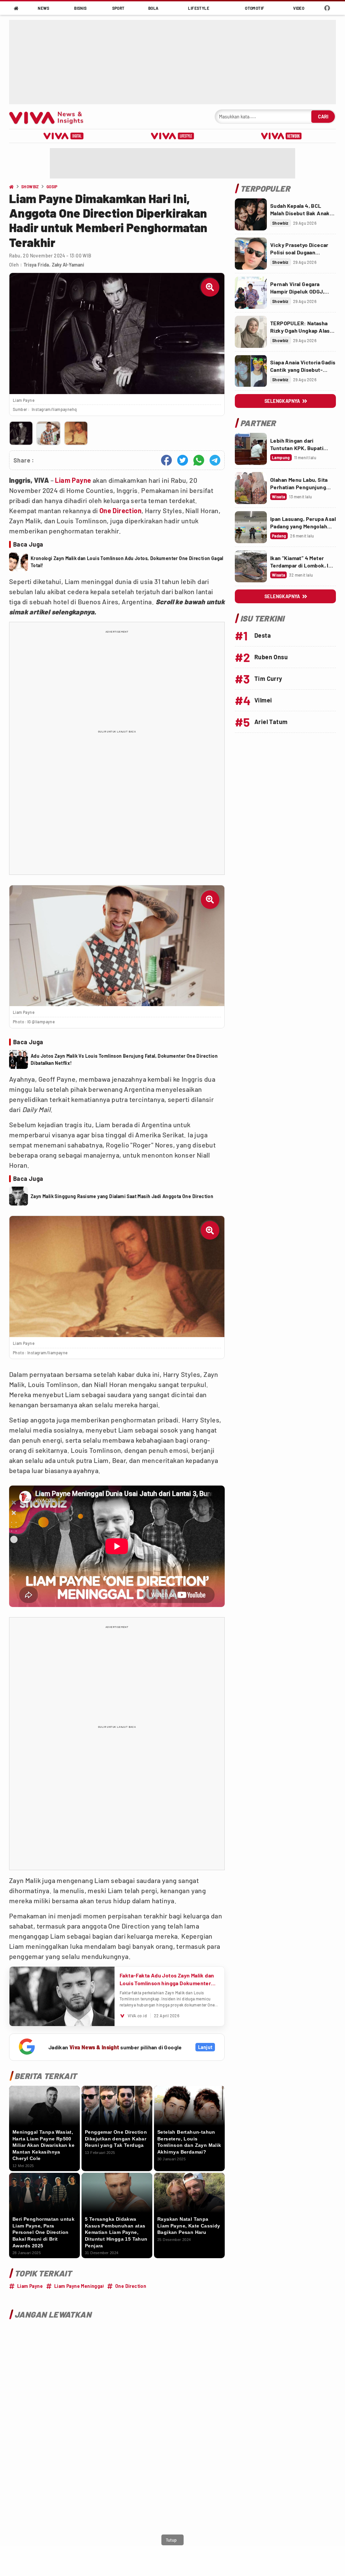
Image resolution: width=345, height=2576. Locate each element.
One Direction (120, 510)
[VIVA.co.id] (50, 117)
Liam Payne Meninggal (79, 2286)
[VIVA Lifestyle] (172, 136)
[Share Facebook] (166, 460)
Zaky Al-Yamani (68, 265)
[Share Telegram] (215, 460)
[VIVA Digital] (64, 136)
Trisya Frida (36, 265)
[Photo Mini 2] (48, 433)
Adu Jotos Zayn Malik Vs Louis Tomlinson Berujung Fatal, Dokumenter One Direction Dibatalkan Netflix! (124, 1059)
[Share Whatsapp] (199, 460)
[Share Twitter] (183, 460)
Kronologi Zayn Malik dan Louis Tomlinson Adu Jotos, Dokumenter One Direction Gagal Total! (127, 562)
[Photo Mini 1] (21, 433)
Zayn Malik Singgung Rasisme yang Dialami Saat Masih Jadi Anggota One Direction (122, 1196)
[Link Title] (251, 214)
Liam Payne (73, 480)
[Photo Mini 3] (76, 433)
